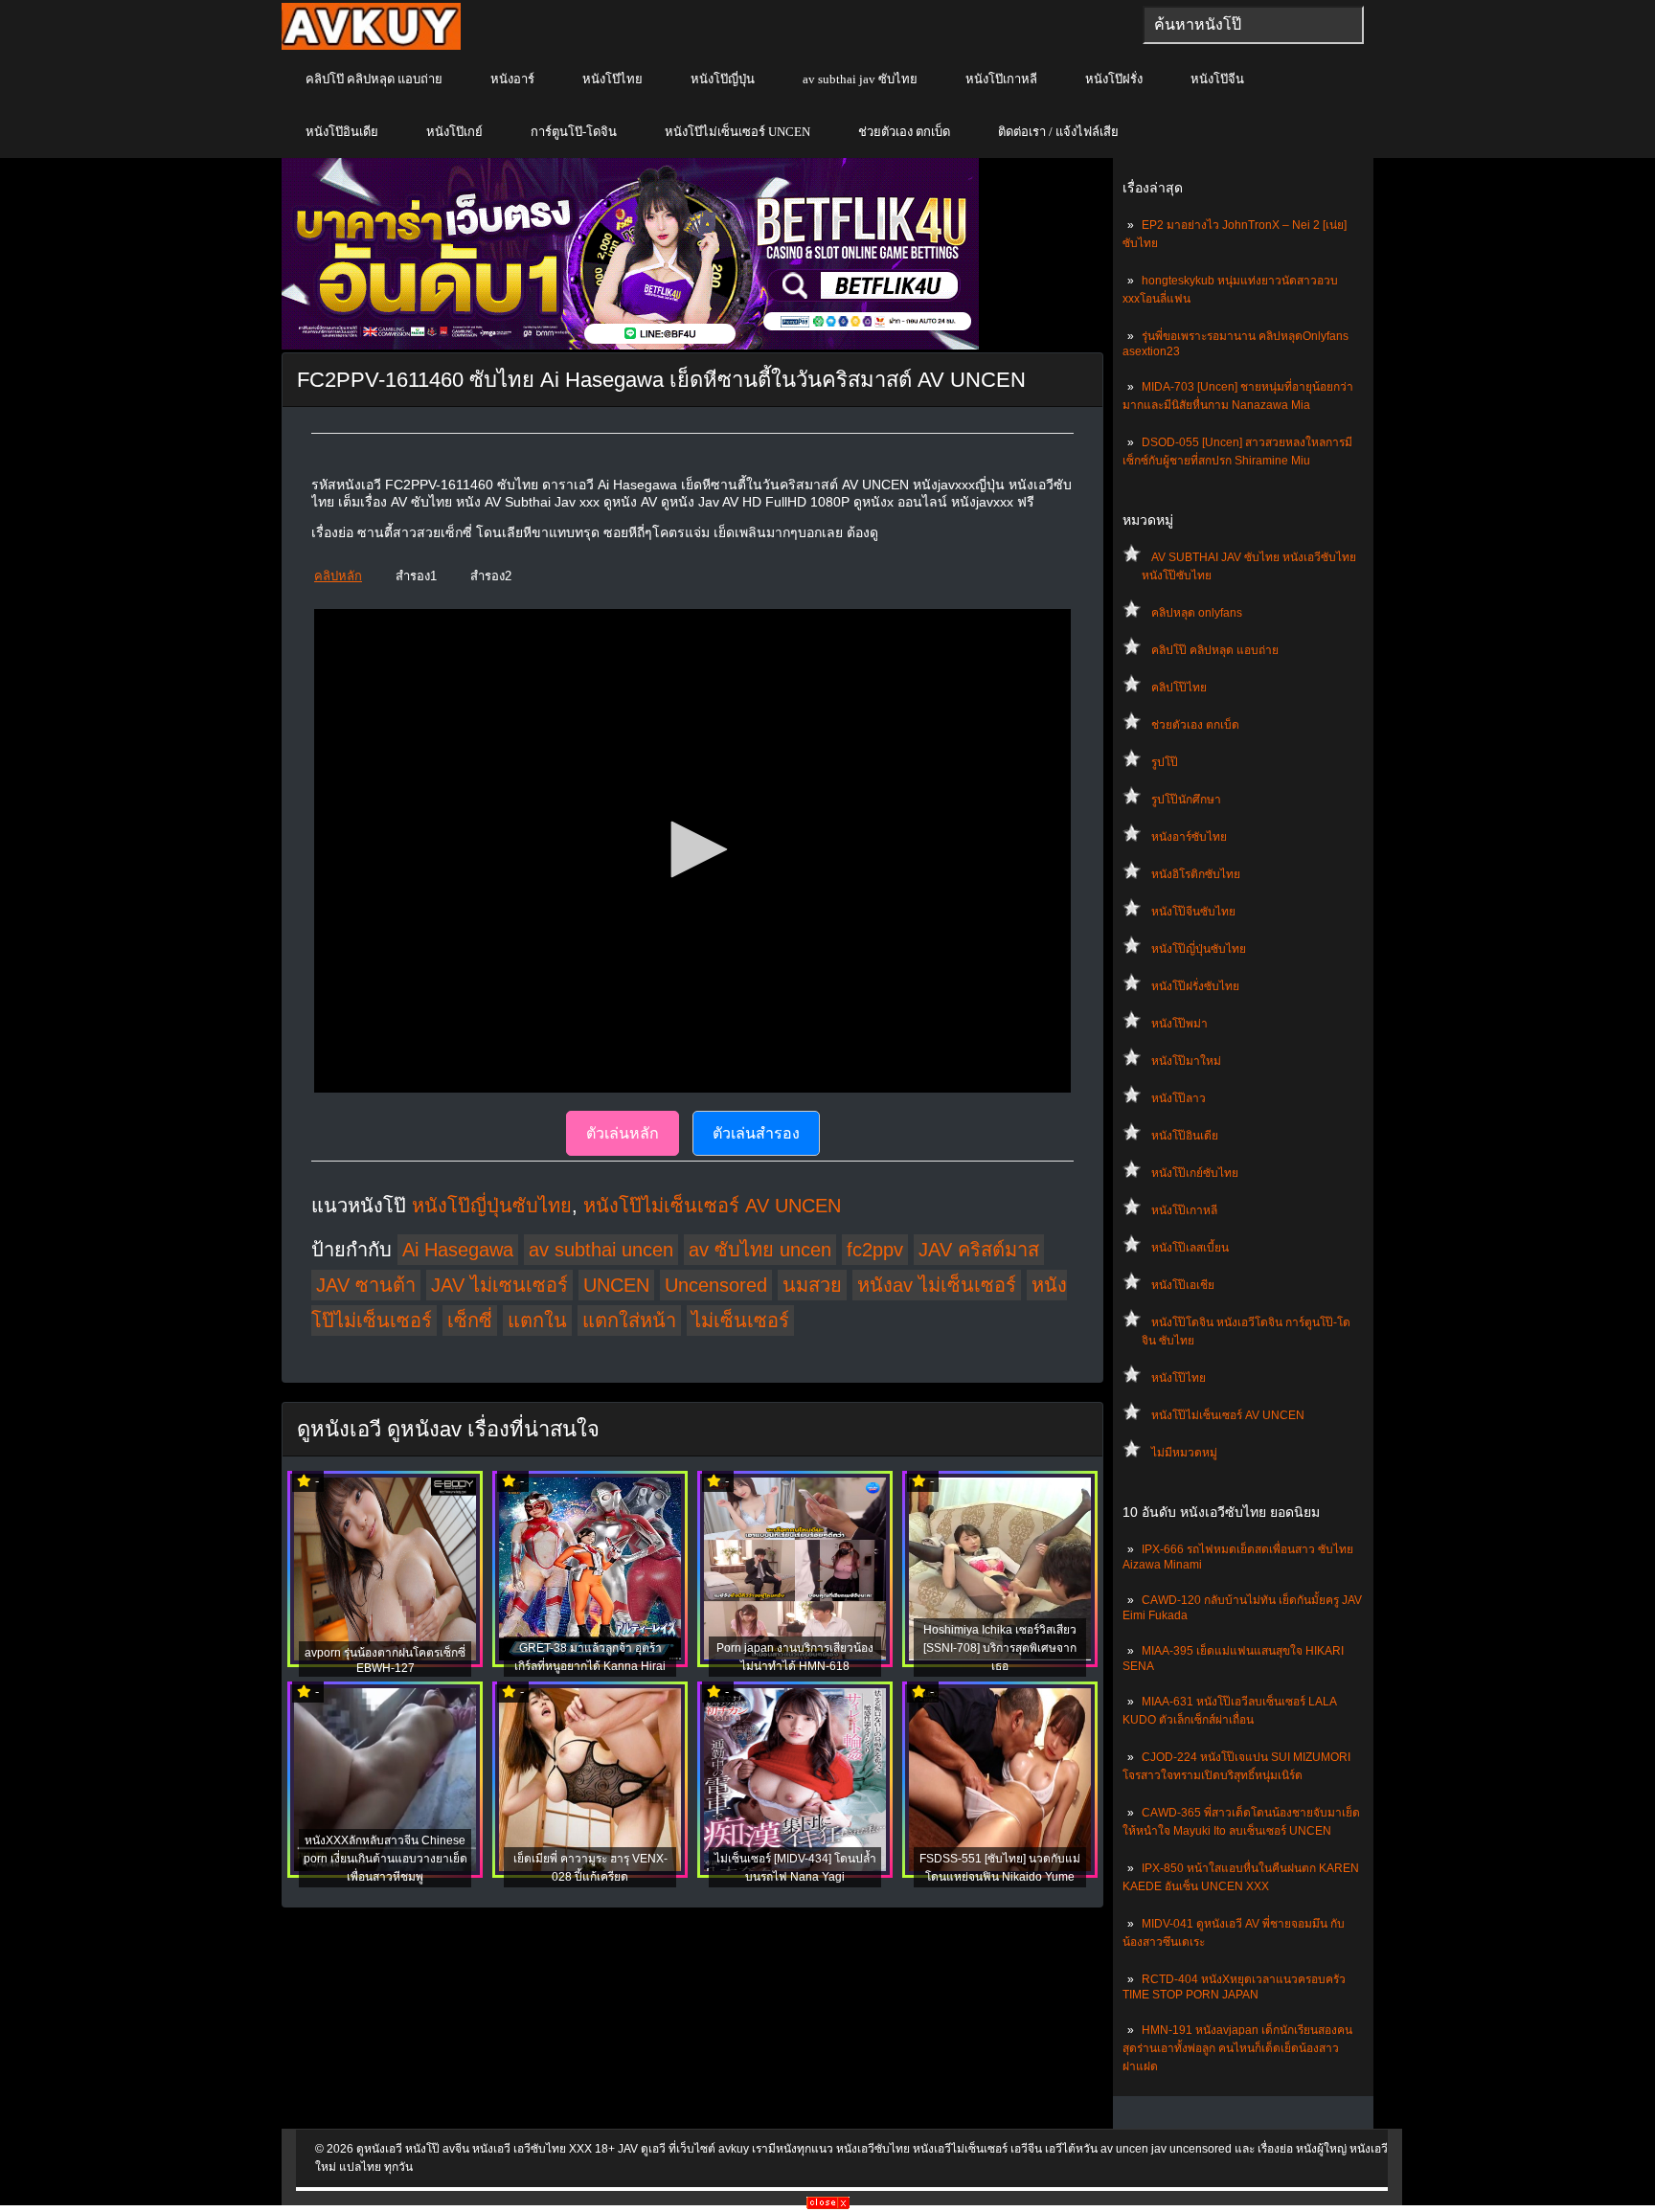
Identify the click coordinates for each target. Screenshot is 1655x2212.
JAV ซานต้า (366, 1285)
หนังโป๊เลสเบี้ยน (1190, 1248)
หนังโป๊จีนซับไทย (1193, 912)
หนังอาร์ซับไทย (1189, 837)
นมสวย (812, 1285)
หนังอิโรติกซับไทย (1196, 874)
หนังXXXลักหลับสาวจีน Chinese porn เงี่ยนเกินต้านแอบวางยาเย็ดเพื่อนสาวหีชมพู (385, 1859)
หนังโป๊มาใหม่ (1186, 1061)
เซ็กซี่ (470, 1320)
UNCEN (616, 1285)
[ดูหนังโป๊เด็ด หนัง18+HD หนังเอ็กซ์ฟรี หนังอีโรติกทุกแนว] (371, 46)
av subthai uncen (601, 1250)
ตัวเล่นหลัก (623, 1133)
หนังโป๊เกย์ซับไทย (1195, 1173)
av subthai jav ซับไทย (860, 79)
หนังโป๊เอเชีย (1183, 1285)
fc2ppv (875, 1250)
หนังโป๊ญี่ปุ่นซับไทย (1199, 949)
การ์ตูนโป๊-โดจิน (574, 132)
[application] (692, 851)
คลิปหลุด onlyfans (1197, 613)
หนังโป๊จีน (1217, 79)
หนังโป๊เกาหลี (1001, 79)
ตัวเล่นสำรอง (756, 1133)
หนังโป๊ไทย (612, 79)
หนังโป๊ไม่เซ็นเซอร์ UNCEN (737, 132)
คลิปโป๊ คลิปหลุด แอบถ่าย (374, 79)
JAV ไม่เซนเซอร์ (499, 1285)
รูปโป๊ (1165, 762)
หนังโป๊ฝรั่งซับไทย (1195, 986)
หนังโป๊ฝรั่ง (1114, 79)
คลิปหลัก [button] (338, 576)
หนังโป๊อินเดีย (342, 132)
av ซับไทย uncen (760, 1250)
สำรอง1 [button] (416, 576)
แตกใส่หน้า (629, 1320)
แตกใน (537, 1320)
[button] (692, 849)
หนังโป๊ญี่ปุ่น (723, 79)
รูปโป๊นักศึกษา (1186, 800)
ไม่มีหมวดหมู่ (1184, 1453)
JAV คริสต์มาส (979, 1250)
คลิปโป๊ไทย (1179, 688)
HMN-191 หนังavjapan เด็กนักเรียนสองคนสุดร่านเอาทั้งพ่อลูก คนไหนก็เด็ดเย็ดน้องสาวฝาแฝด (1237, 2048)
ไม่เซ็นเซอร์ (740, 1320)
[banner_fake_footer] (828, 2205)
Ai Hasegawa (458, 1250)
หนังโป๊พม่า (1179, 1024)
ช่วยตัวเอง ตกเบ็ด (904, 132)
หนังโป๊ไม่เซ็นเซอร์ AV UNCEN (1228, 1415)
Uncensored (716, 1285)
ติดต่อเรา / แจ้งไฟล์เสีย (1058, 132)
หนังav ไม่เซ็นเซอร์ (937, 1285)
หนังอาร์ (512, 79)
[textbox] (1253, 25)
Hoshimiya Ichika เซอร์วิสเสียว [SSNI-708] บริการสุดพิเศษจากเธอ (1000, 1648)
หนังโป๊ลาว (1179, 1098)
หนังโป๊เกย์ (454, 132)
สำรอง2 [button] (491, 576)
